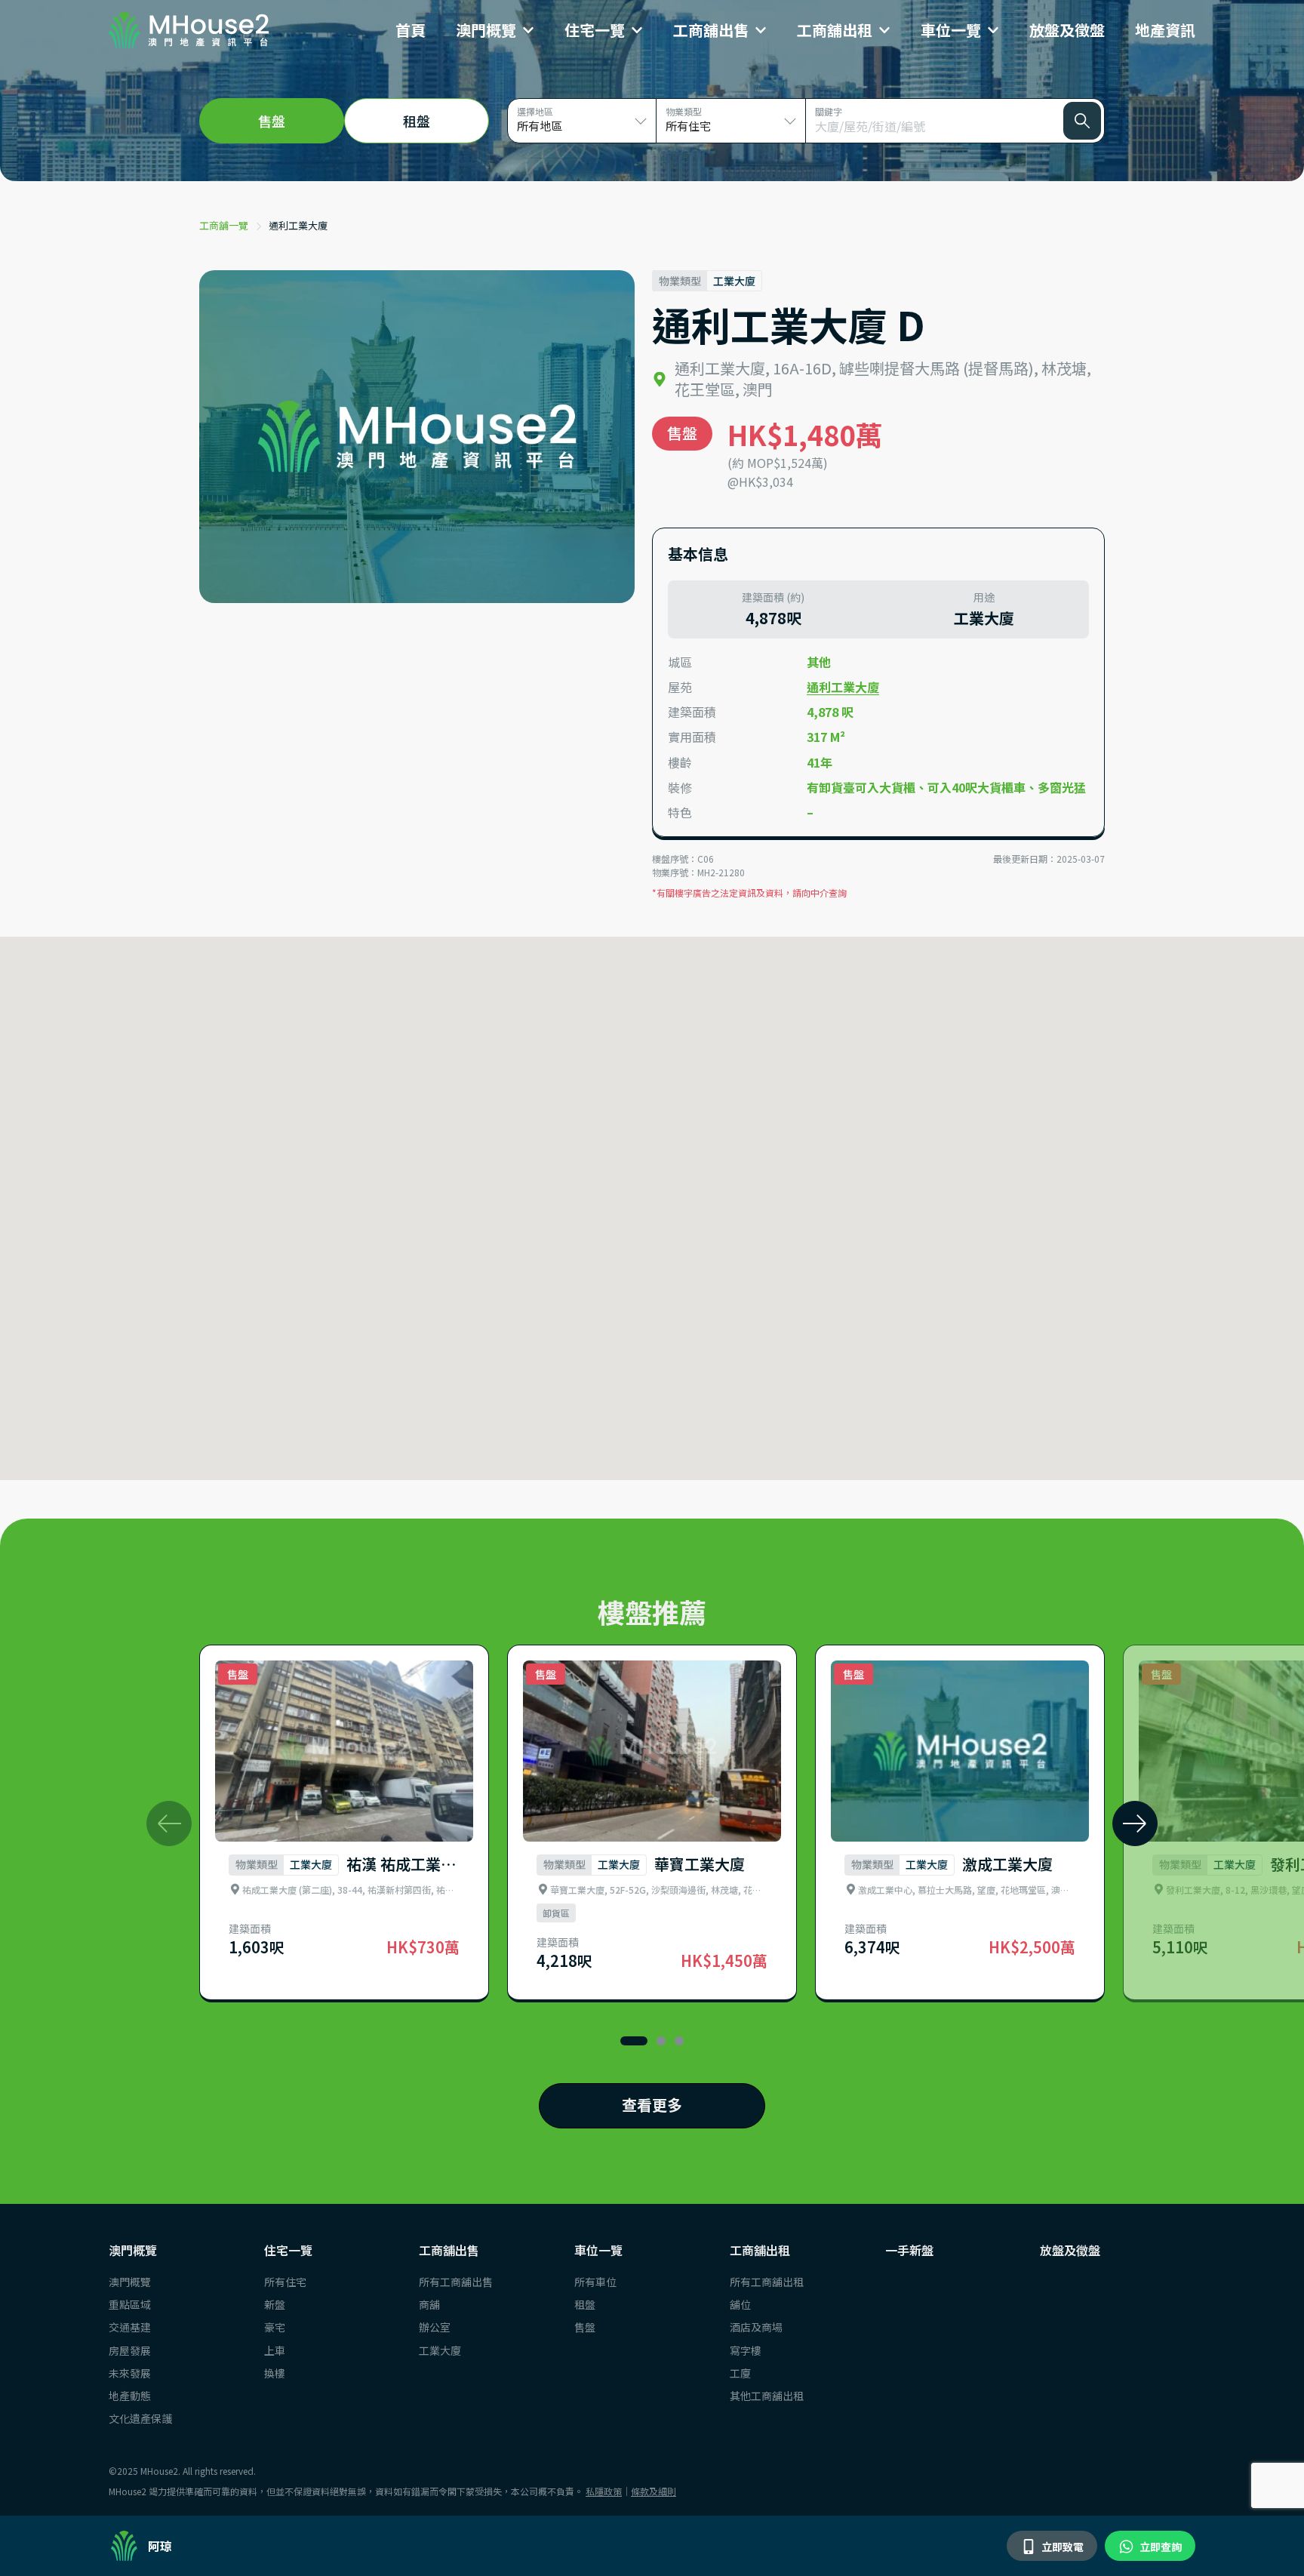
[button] (1135, 1824)
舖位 (740, 2304)
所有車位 (595, 2282)
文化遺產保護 (140, 2418)
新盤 (275, 2304)
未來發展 (130, 2373)
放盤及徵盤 (1067, 30)
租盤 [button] (417, 121)
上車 (275, 2350)
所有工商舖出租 (767, 2282)
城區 (680, 662)
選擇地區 (535, 111)
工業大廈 (440, 2350)
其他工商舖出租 (767, 2396)
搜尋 (1082, 121)
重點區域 (130, 2304)
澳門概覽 (486, 30)
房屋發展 (130, 2350)
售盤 (585, 2327)
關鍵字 (829, 111)
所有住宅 (285, 2282)
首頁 (411, 30)
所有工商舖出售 (456, 2282)
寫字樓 (746, 2350)
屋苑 (680, 687)
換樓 (275, 2373)
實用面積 (692, 737)
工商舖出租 (835, 30)
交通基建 (130, 2327)
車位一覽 (951, 30)
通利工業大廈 (298, 225)
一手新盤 (909, 2250)
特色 (680, 813)
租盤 (585, 2304)
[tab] (272, 121)
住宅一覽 (595, 30)
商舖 (429, 2304)
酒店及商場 (756, 2327)
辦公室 (435, 2327)
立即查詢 (1159, 2547)
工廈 (740, 2373)
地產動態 (130, 2396)
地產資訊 (1165, 30)
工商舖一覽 (224, 225)
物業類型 (684, 111)
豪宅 (275, 2327)
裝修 (680, 788)
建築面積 (692, 712)
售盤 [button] (272, 121)
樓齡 (680, 763)
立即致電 (1061, 2547)
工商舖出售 (711, 30)
